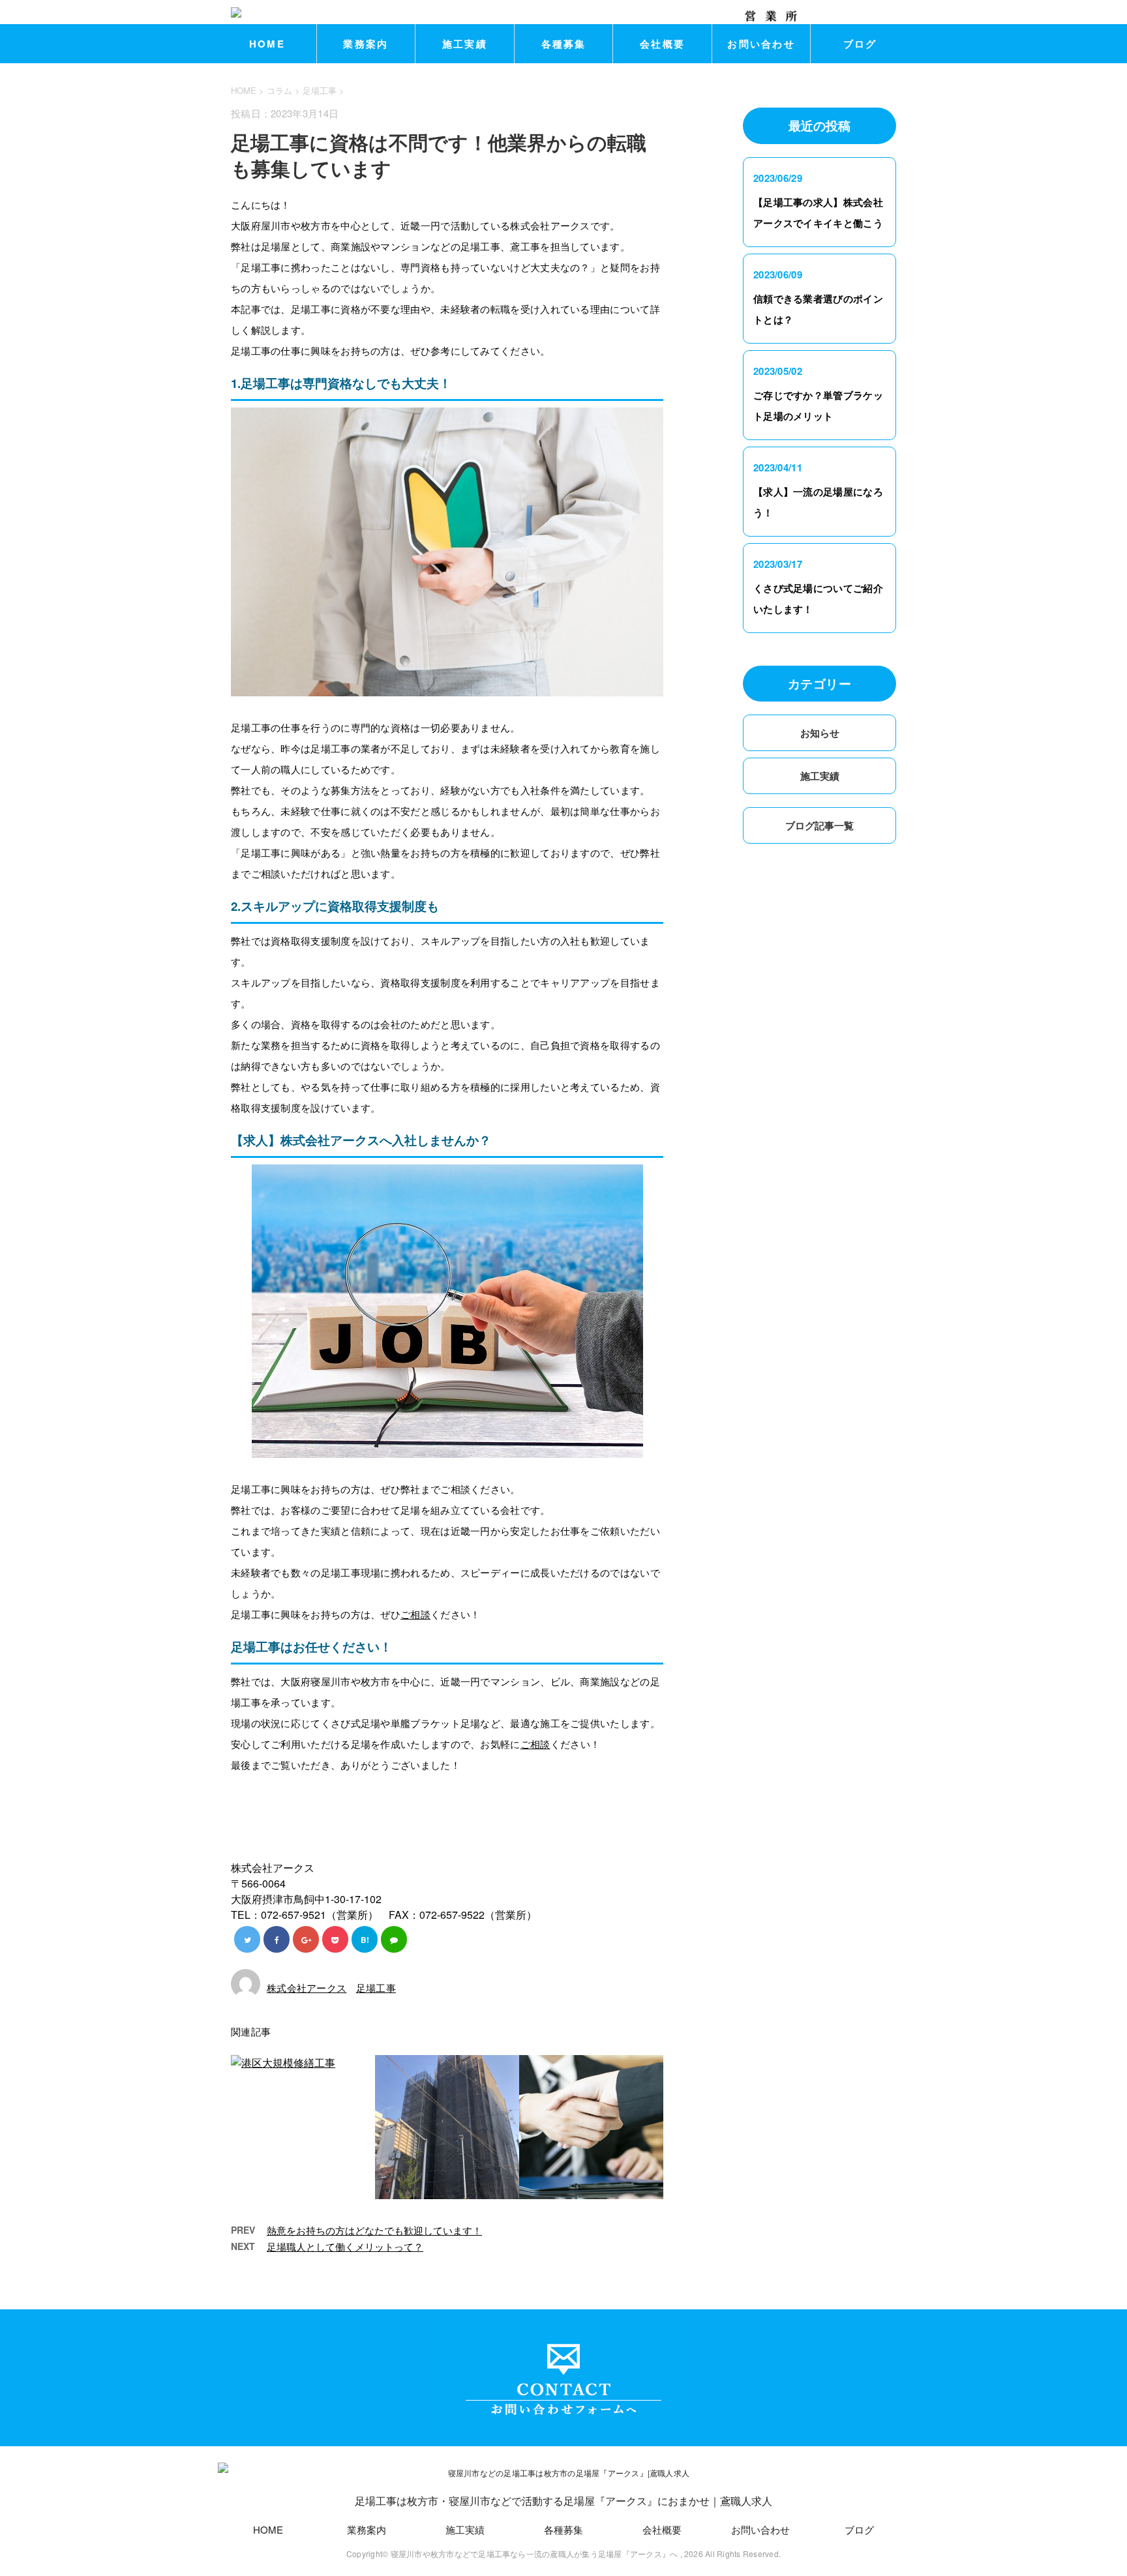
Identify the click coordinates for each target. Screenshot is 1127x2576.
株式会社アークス (307, 1988)
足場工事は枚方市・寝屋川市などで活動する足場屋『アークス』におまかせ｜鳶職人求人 (563, 2501)
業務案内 (366, 44)
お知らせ (820, 733)
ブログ (860, 44)
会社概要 (662, 44)
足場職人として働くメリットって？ (345, 2246)
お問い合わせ (761, 44)
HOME (267, 44)
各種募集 (564, 44)
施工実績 (465, 44)
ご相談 (415, 1614)
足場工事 (320, 90)
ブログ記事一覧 (819, 825)
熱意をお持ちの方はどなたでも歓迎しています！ (374, 2230)
